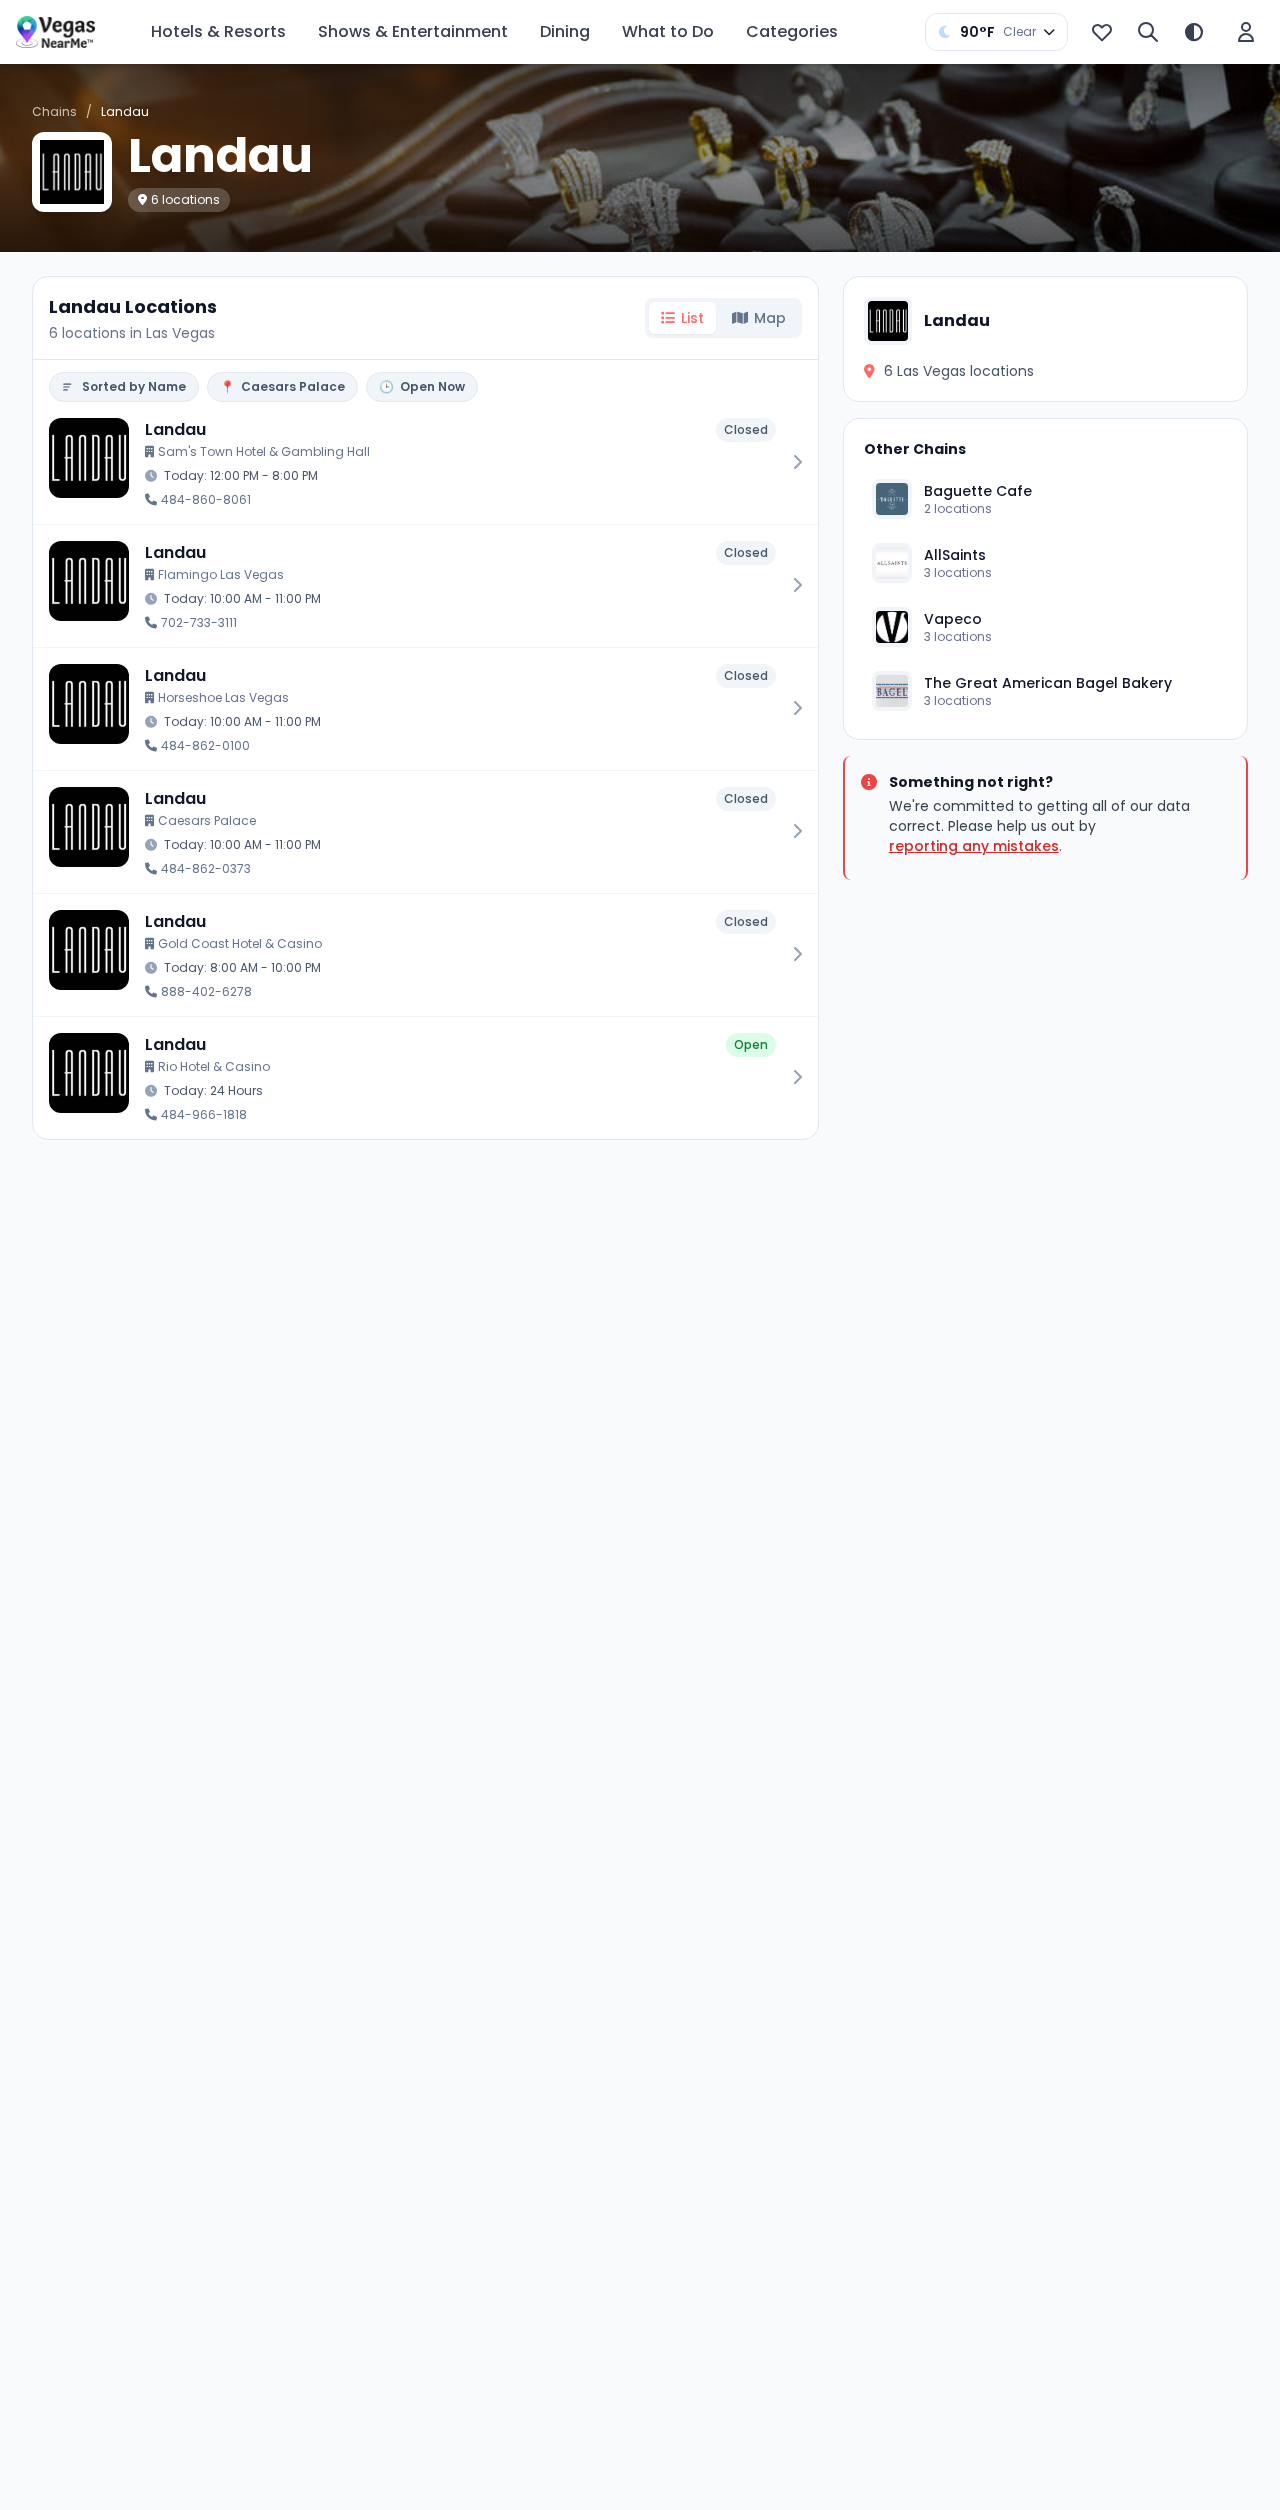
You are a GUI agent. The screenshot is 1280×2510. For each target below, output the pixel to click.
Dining (565, 31)
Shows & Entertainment (413, 31)
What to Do (668, 31)
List (692, 318)
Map (770, 318)
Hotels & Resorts (218, 31)
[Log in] (1246, 32)
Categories (792, 31)
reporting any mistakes (974, 846)
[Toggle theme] (1194, 32)
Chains (54, 111)
